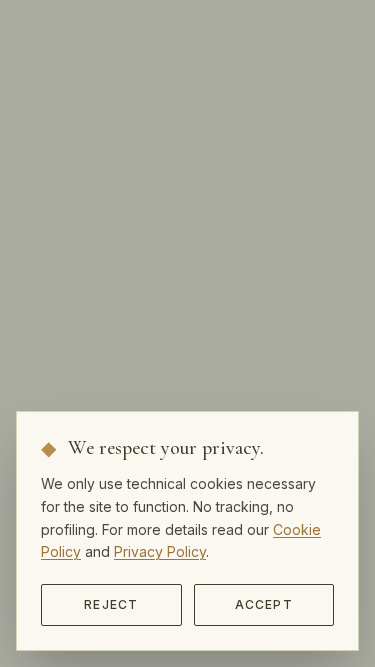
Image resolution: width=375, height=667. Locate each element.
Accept (264, 604)
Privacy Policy (160, 551)
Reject (111, 604)
